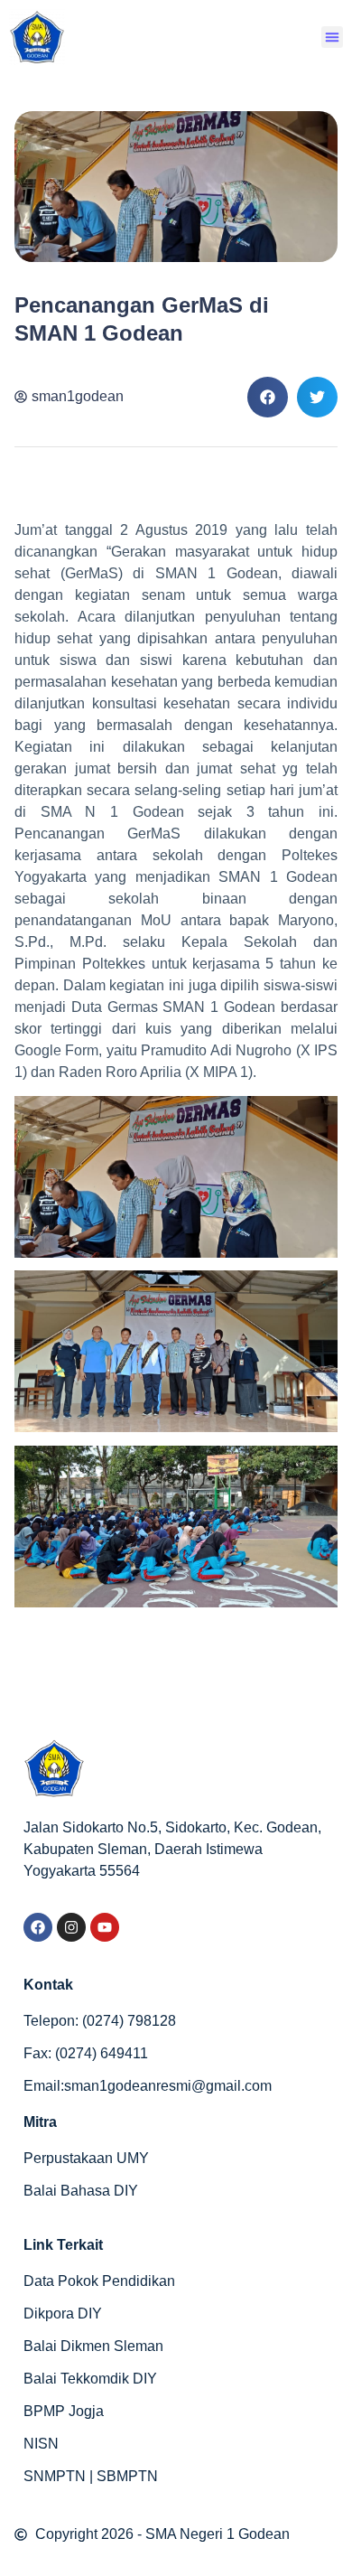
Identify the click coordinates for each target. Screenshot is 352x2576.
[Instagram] (71, 1927)
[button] (332, 37)
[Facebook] (38, 1927)
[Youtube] (105, 1927)
